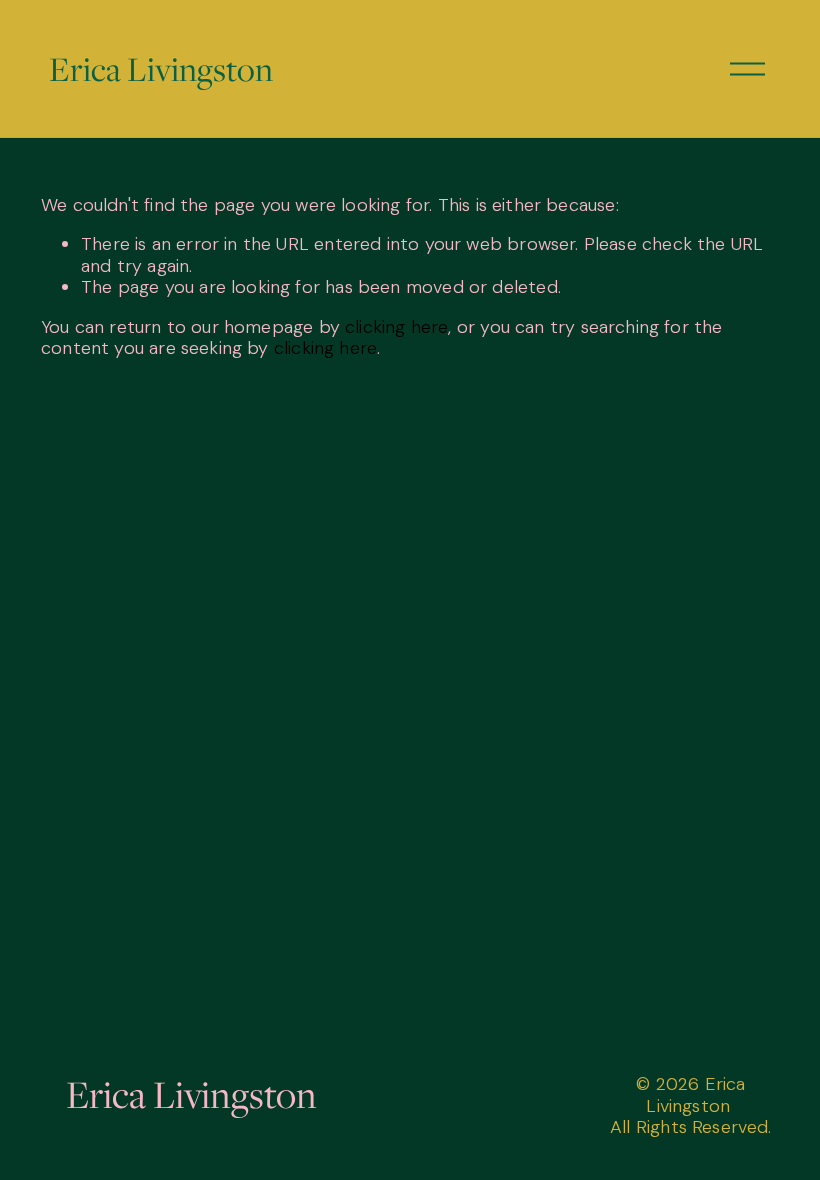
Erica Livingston (161, 68)
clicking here (396, 327)
